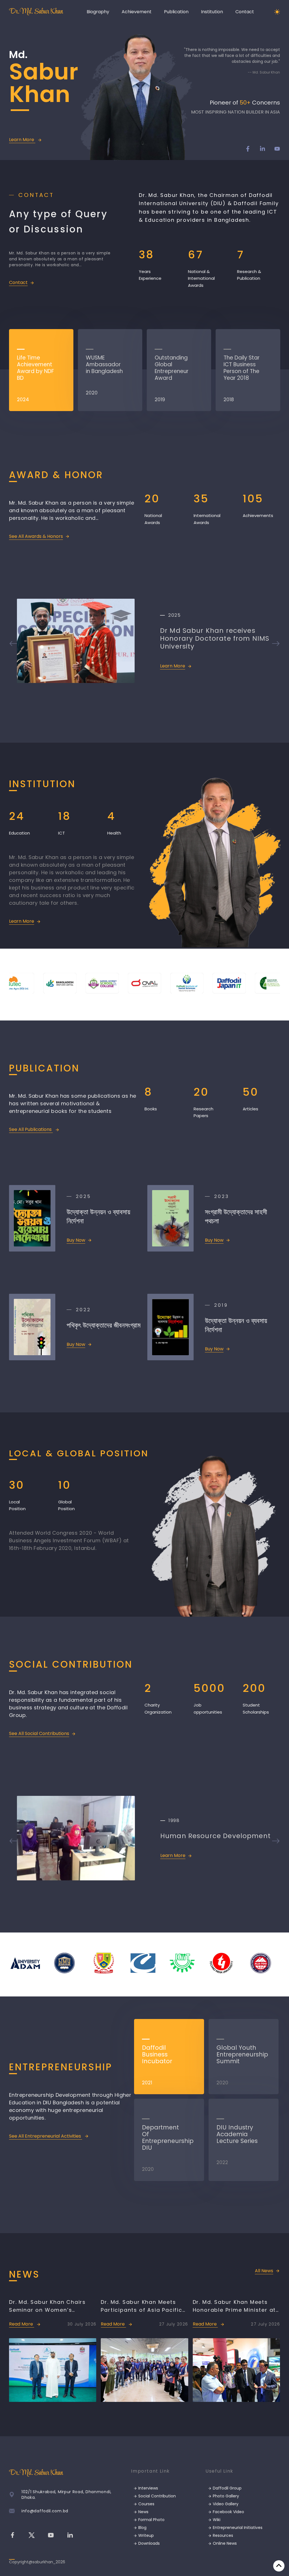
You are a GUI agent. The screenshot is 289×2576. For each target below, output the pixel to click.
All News (264, 2271)
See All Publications (31, 1129)
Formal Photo (151, 2520)
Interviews (148, 2488)
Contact (245, 12)
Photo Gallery (225, 2496)
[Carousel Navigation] (144, 644)
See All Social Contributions (39, 1733)
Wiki (216, 2520)
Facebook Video (228, 2512)
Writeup (145, 2535)
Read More (22, 2324)
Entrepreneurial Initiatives (237, 2528)
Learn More (22, 140)
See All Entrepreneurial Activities (46, 2136)
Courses (146, 2504)
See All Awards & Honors (36, 536)
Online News (224, 2543)
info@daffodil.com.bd (45, 2511)
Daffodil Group (227, 2488)
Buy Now (76, 1240)
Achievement (137, 12)
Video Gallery (225, 2504)
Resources (222, 2535)
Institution (212, 12)
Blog (142, 2528)
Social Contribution (156, 2496)
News (143, 2512)
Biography (98, 12)
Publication (176, 12)
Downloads (148, 2543)
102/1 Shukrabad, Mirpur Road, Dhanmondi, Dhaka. (66, 2495)
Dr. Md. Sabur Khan (36, 12)
